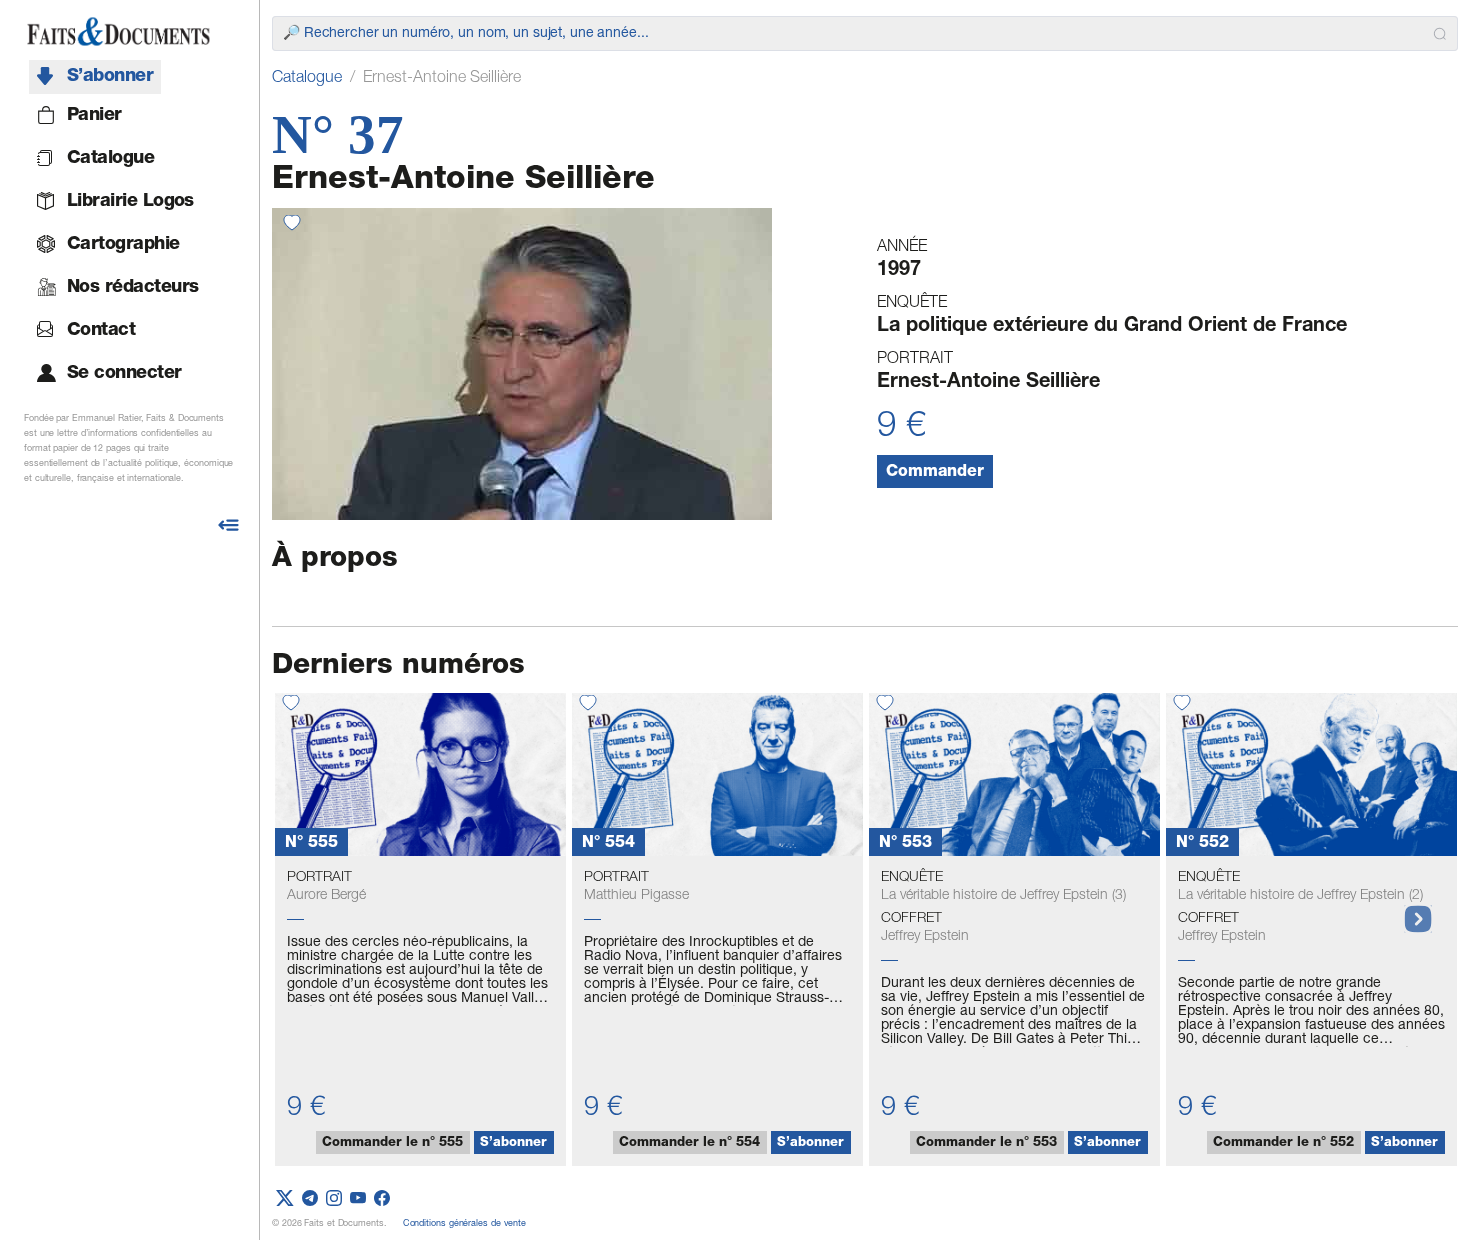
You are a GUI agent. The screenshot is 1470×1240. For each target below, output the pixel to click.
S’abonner (513, 1143)
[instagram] (334, 1199)
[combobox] (865, 33)
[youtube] (358, 1199)
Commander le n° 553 (986, 1143)
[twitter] (285, 1199)
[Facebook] (382, 1199)
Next (1408, 909)
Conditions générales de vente (464, 1224)
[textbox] (854, 34)
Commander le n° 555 (392, 1143)
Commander (935, 473)
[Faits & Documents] (118, 32)
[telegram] (310, 1199)
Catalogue (307, 79)
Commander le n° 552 (1283, 1143)
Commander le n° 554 (689, 1143)
